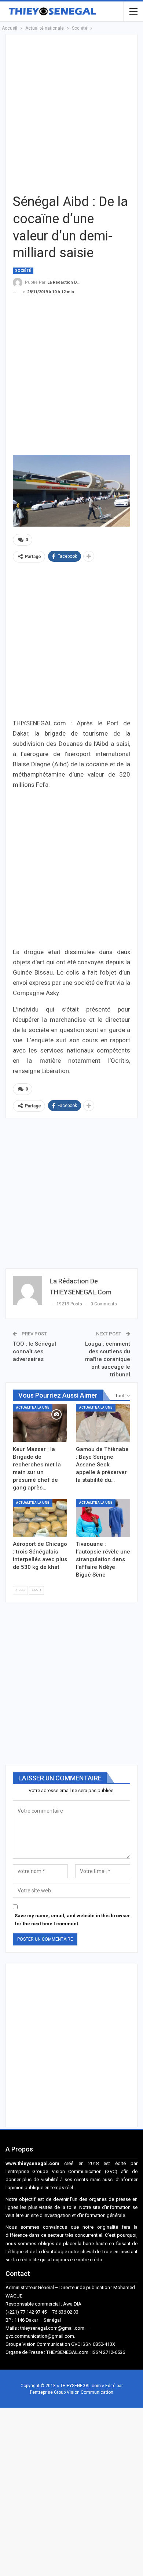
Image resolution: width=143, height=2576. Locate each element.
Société (23, 271)
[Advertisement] (71, 113)
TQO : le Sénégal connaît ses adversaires (34, 1351)
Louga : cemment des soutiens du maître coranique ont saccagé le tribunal (108, 1359)
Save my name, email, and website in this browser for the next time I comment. (72, 1920)
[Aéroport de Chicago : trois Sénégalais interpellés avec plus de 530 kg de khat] (40, 1518)
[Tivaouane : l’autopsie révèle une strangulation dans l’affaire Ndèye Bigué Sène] (103, 1518)
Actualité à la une (33, 1407)
